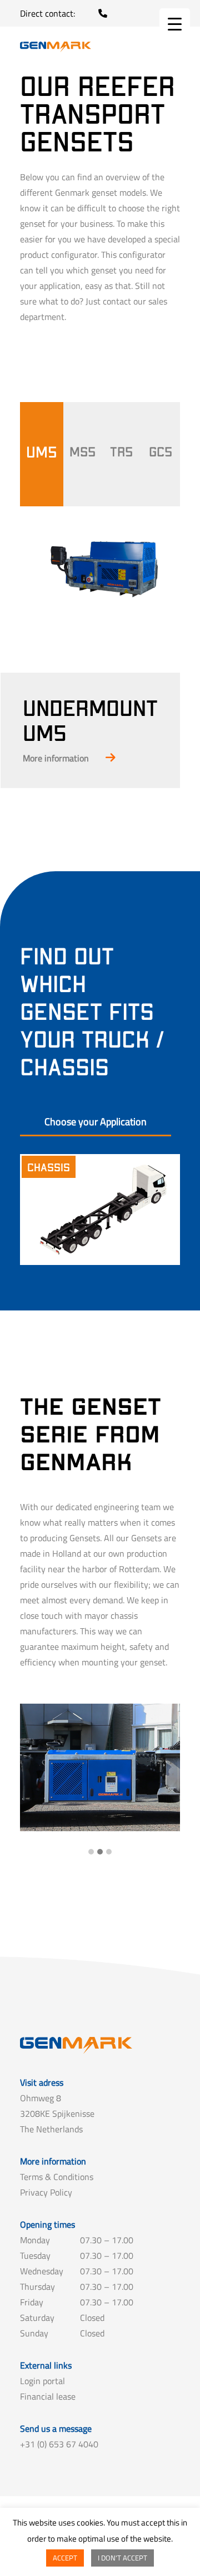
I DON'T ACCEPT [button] (122, 2558)
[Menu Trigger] (175, 24)
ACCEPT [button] (65, 2558)
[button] (91, 1852)
